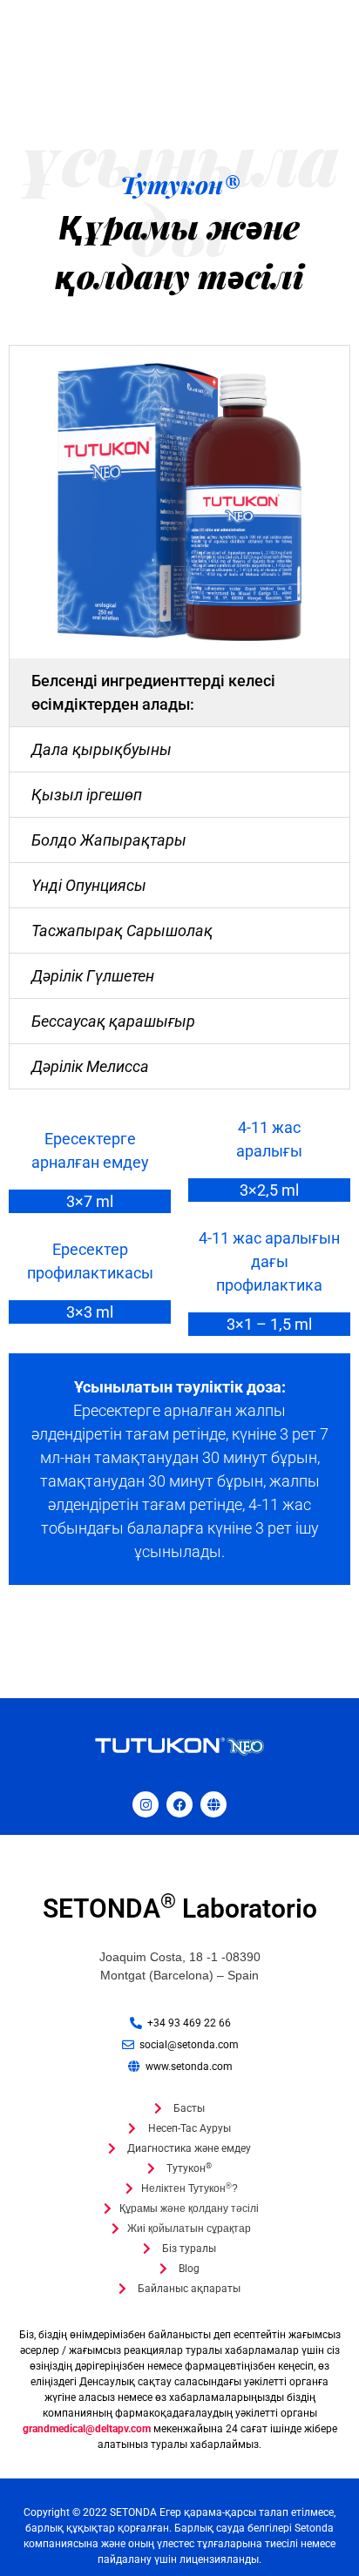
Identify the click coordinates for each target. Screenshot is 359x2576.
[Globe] (213, 1804)
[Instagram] (146, 1804)
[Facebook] (179, 1804)
